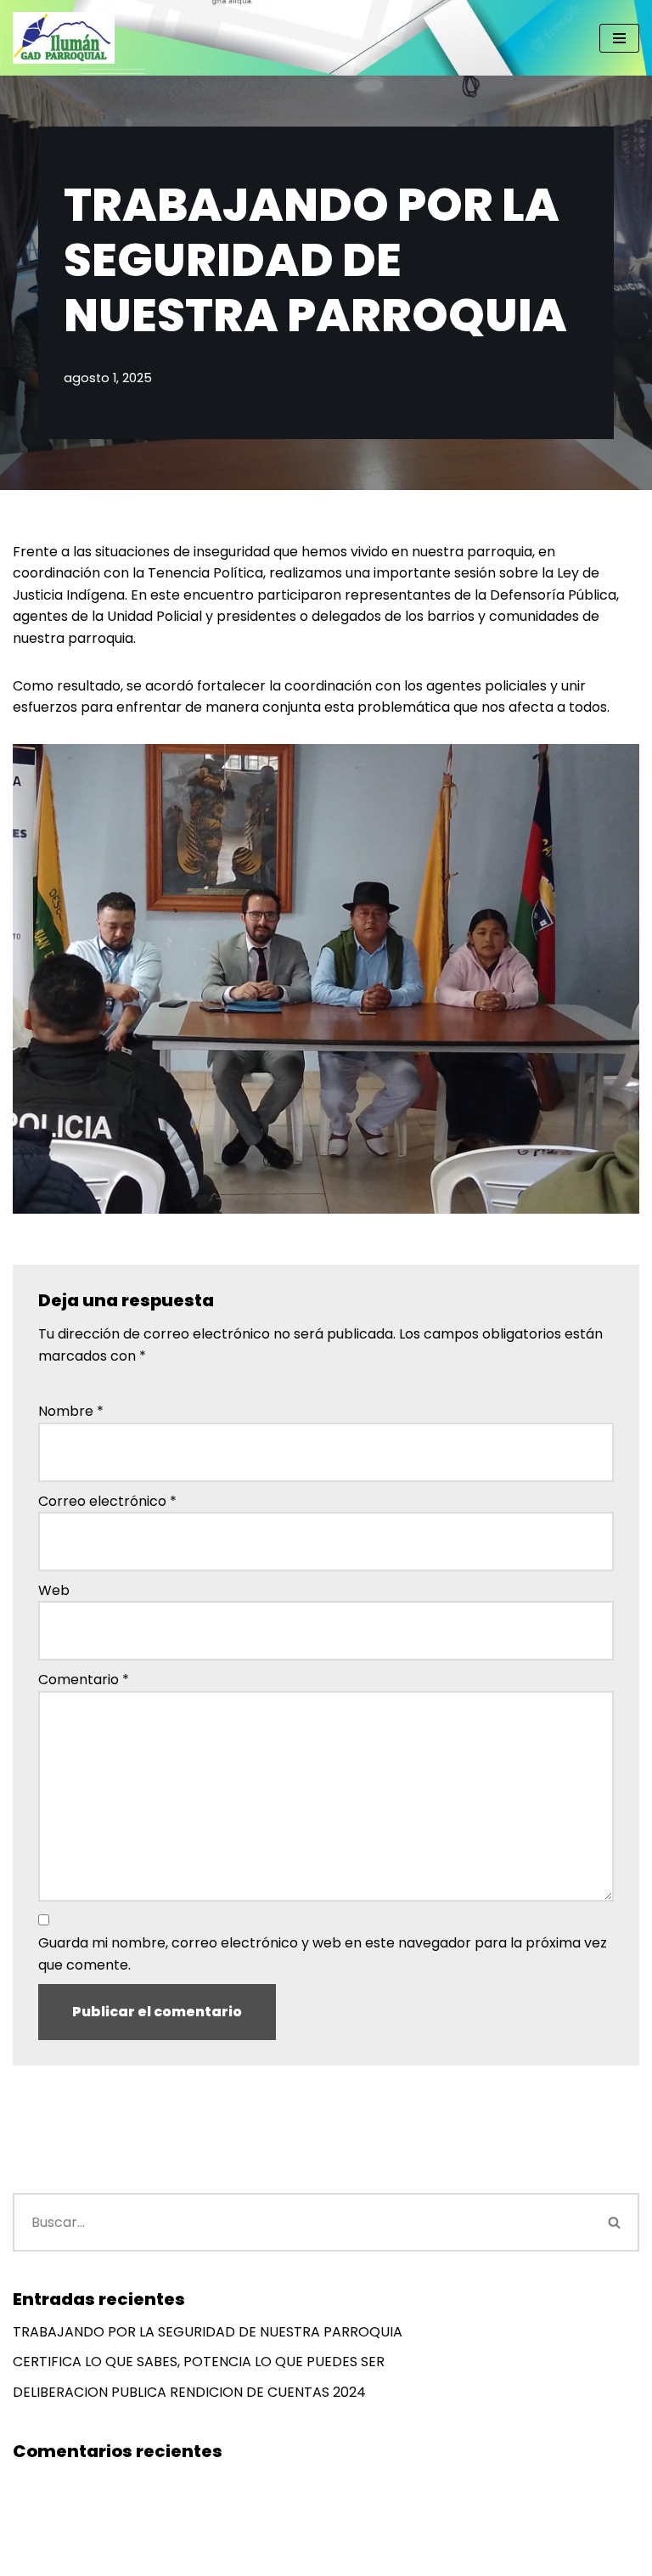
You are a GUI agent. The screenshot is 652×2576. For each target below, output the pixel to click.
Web (54, 1590)
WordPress (222, 2559)
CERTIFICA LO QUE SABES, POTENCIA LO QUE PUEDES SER (199, 2362)
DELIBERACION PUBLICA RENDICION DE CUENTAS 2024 (189, 2392)
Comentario (84, 1680)
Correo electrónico (107, 1501)
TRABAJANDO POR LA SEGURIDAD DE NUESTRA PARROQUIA (208, 2332)
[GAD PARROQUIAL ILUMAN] (64, 38)
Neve (30, 2559)
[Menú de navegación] (619, 38)
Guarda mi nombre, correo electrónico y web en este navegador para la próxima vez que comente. (323, 1954)
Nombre (71, 1411)
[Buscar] (615, 2222)
